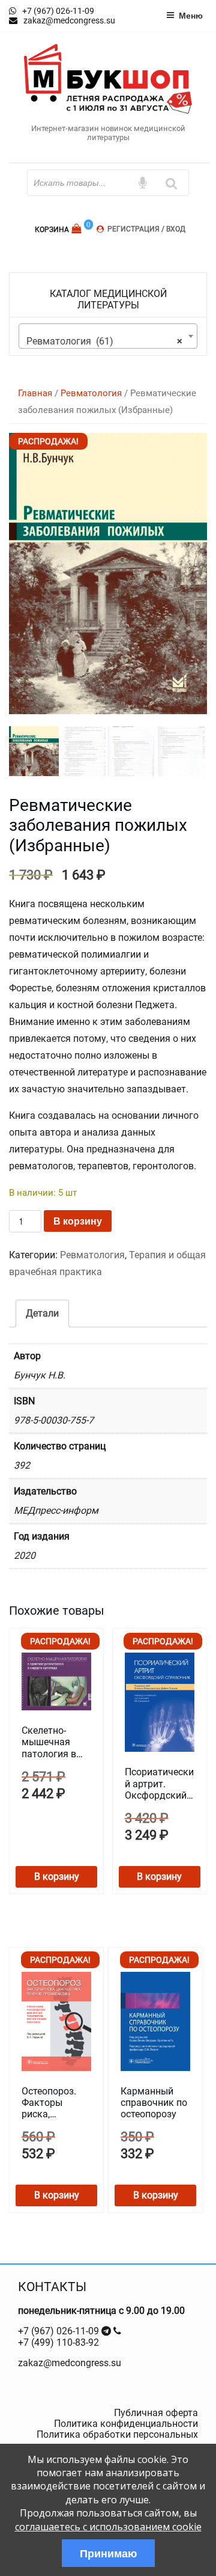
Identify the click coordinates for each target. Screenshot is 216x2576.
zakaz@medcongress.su (70, 2363)
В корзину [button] (57, 1877)
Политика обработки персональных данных (117, 2440)
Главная (35, 393)
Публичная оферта (156, 2413)
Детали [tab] (42, 1313)
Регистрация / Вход (146, 229)
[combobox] (108, 336)
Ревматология (91, 393)
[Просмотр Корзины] (78, 229)
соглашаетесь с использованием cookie (108, 2527)
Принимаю (108, 2553)
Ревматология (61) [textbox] (104, 341)
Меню (191, 15)
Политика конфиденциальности (126, 2424)
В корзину (78, 1221)
